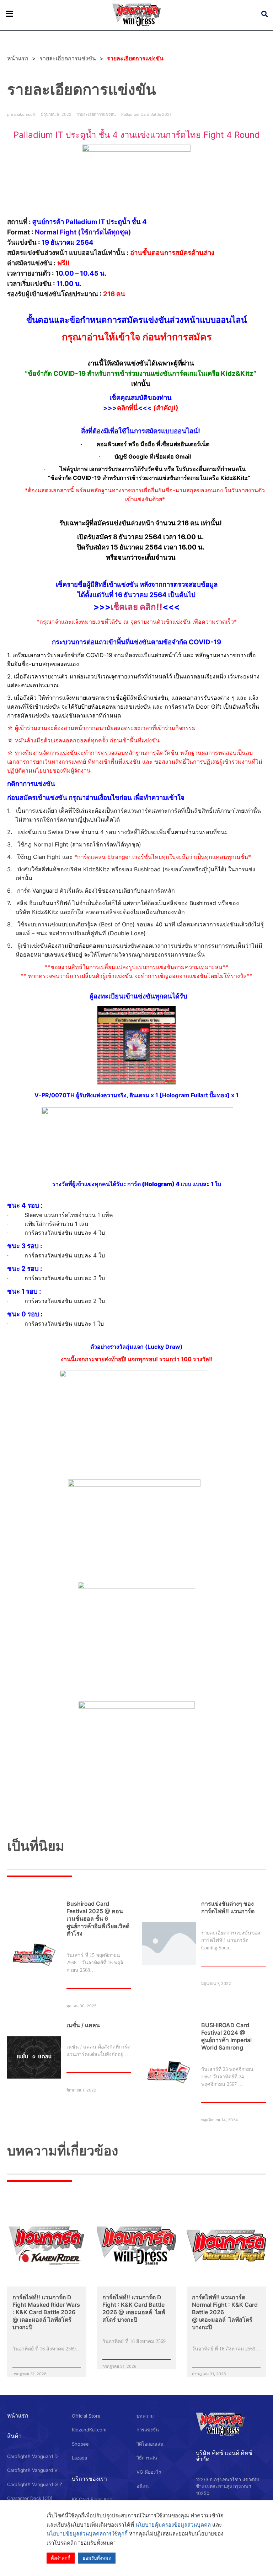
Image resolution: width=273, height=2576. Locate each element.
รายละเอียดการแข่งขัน (68, 58)
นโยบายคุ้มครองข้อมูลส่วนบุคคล (173, 2525)
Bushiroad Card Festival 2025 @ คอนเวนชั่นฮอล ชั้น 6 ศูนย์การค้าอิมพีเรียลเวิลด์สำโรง (98, 1919)
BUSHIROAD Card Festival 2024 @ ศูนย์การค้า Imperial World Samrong (226, 2036)
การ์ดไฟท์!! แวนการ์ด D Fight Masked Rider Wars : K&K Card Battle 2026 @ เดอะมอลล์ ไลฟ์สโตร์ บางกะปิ (46, 2312)
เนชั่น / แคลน (83, 2025)
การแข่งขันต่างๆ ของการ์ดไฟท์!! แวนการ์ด (228, 1907)
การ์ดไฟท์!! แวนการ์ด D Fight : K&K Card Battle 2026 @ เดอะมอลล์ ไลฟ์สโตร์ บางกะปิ (134, 2308)
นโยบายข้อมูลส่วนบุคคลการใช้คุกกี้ (87, 2534)
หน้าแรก (18, 2415)
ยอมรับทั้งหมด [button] (97, 2558)
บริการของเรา (89, 2479)
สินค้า (14, 2436)
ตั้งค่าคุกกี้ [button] (61, 2558)
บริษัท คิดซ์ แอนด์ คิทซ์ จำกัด (224, 2456)
